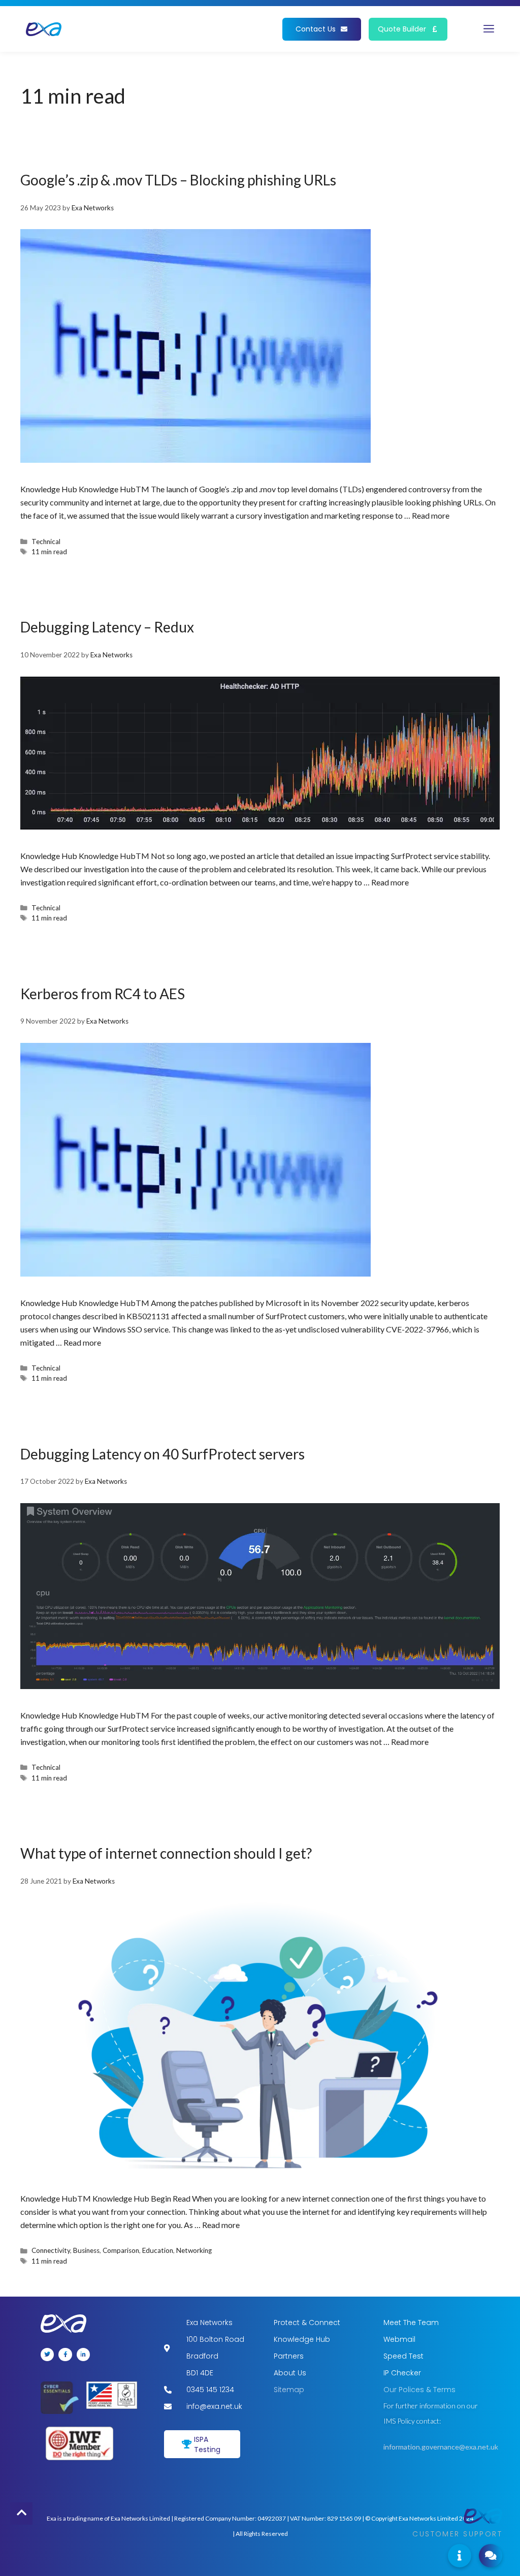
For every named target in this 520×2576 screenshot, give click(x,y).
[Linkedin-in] (83, 2355)
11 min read (49, 552)
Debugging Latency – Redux (107, 627)
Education (158, 2250)
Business (86, 2250)
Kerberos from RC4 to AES (103, 994)
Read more (431, 515)
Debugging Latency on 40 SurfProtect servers (162, 1454)
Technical (46, 542)
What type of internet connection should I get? (166, 1853)
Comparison (121, 2250)
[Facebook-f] (65, 2355)
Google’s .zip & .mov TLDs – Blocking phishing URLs (178, 180)
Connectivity (51, 2250)
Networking (194, 2250)
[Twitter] (47, 2355)
